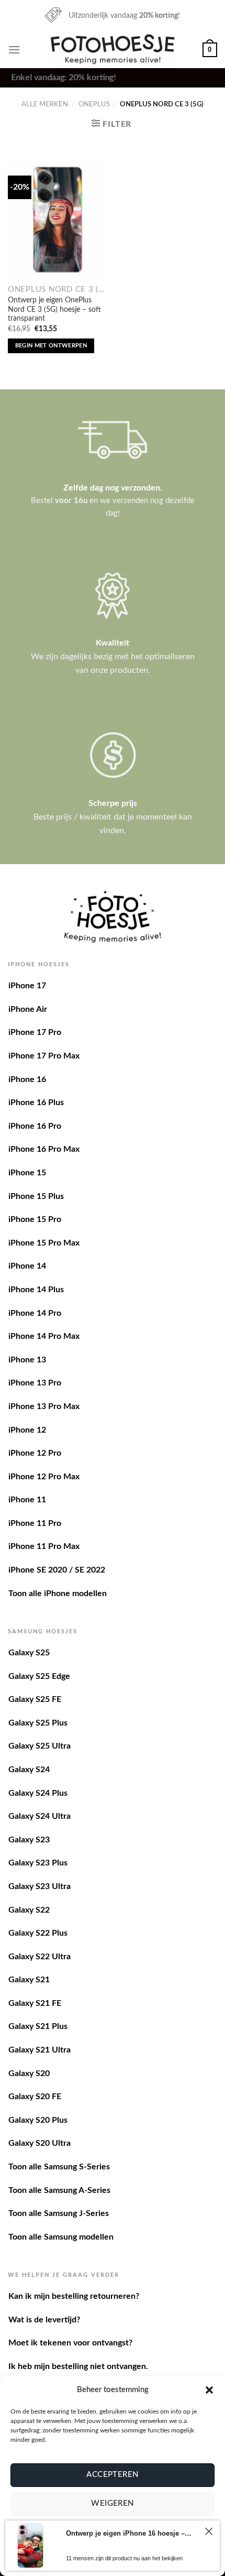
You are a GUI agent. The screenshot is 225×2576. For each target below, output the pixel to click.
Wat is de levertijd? (44, 2320)
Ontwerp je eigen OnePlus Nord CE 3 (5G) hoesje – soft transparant (54, 309)
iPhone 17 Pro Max (44, 1056)
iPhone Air (28, 1009)
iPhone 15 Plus (36, 1196)
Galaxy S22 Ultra (40, 1957)
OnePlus (94, 104)
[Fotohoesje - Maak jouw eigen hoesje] (113, 49)
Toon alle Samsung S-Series (59, 2167)
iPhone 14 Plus (36, 1290)
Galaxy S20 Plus (38, 2120)
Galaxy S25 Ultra (40, 1746)
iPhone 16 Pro (35, 1126)
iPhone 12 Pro (35, 1453)
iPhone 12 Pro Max (44, 1477)
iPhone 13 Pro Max (44, 1406)
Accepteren (113, 2475)
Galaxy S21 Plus (38, 2026)
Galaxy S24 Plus (38, 1793)
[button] (209, 2390)
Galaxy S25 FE (35, 1699)
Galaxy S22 (29, 1910)
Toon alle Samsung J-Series (59, 2213)
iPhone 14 (27, 1266)
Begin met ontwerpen (51, 346)
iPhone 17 (27, 986)
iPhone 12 (27, 1430)
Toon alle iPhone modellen (58, 1593)
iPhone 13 (27, 1360)
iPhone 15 (27, 1173)
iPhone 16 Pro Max (44, 1149)
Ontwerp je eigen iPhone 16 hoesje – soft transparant (130, 2533)
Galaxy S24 (29, 1770)
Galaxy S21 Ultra (40, 2050)
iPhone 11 (27, 1500)
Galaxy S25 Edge (39, 1676)
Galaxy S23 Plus (38, 1863)
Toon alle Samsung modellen (61, 2237)
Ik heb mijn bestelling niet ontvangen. (78, 2366)
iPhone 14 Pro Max (44, 1336)
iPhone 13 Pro (35, 1383)
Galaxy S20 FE (35, 2097)
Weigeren (113, 2503)
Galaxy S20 (29, 2073)
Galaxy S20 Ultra (40, 2143)
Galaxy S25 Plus (38, 1723)
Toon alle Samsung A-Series (59, 2190)
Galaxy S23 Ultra (40, 1886)
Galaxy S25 (29, 1653)
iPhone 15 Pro (35, 1219)
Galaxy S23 (29, 1840)
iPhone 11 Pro (35, 1523)
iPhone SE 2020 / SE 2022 (57, 1570)
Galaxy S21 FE (35, 2003)
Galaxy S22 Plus (38, 1933)
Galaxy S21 (29, 1980)
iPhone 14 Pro (35, 1313)
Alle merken (45, 104)
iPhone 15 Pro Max (44, 1243)
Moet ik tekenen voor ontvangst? (70, 2343)
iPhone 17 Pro (35, 1032)
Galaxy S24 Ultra (40, 1816)
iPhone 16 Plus (36, 1103)
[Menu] (14, 50)
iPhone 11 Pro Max (44, 1546)
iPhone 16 (27, 1079)
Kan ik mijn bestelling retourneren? (74, 2296)
